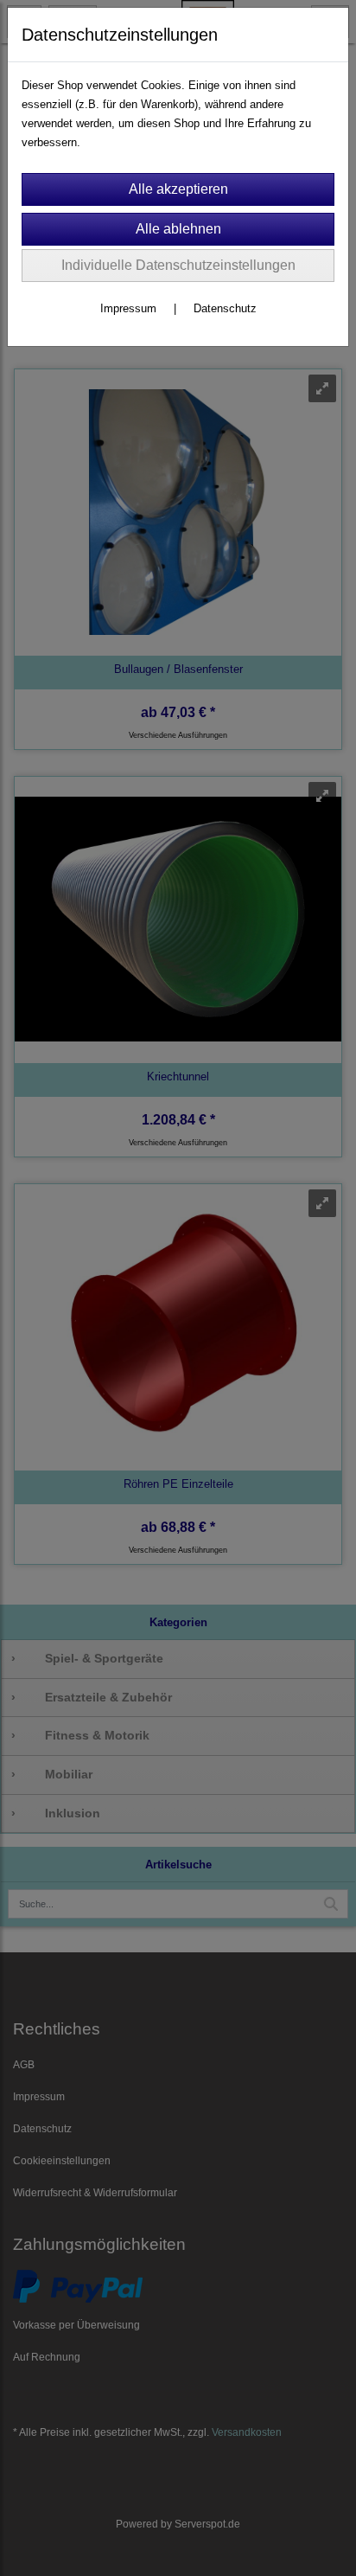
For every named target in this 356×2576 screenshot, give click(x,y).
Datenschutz (225, 308)
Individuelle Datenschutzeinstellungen (178, 265)
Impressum (128, 308)
